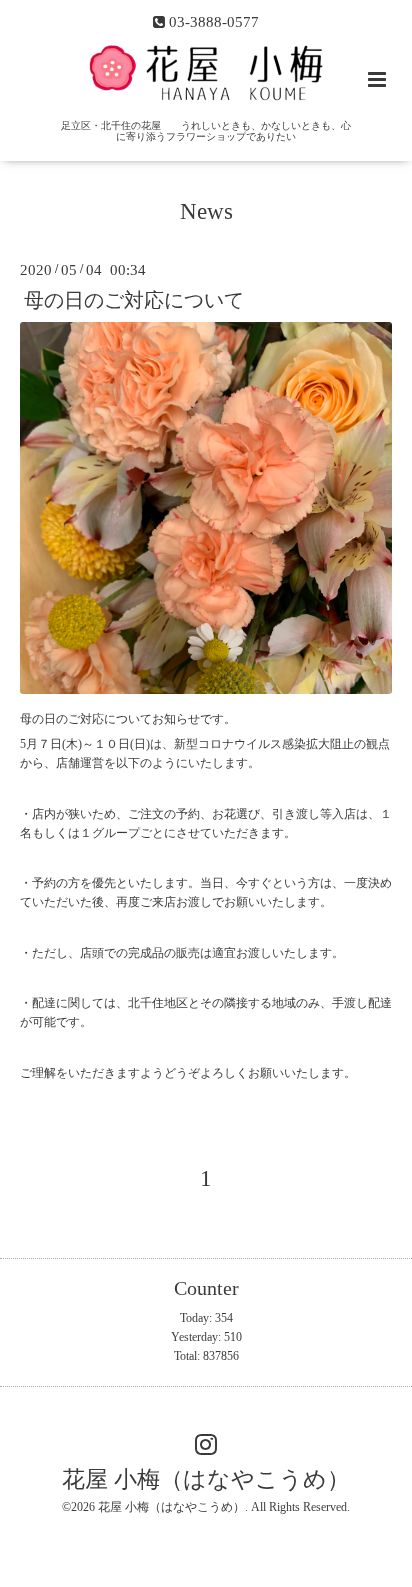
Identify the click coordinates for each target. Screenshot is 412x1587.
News (206, 211)
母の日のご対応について (134, 299)
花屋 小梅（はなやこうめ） (206, 1479)
